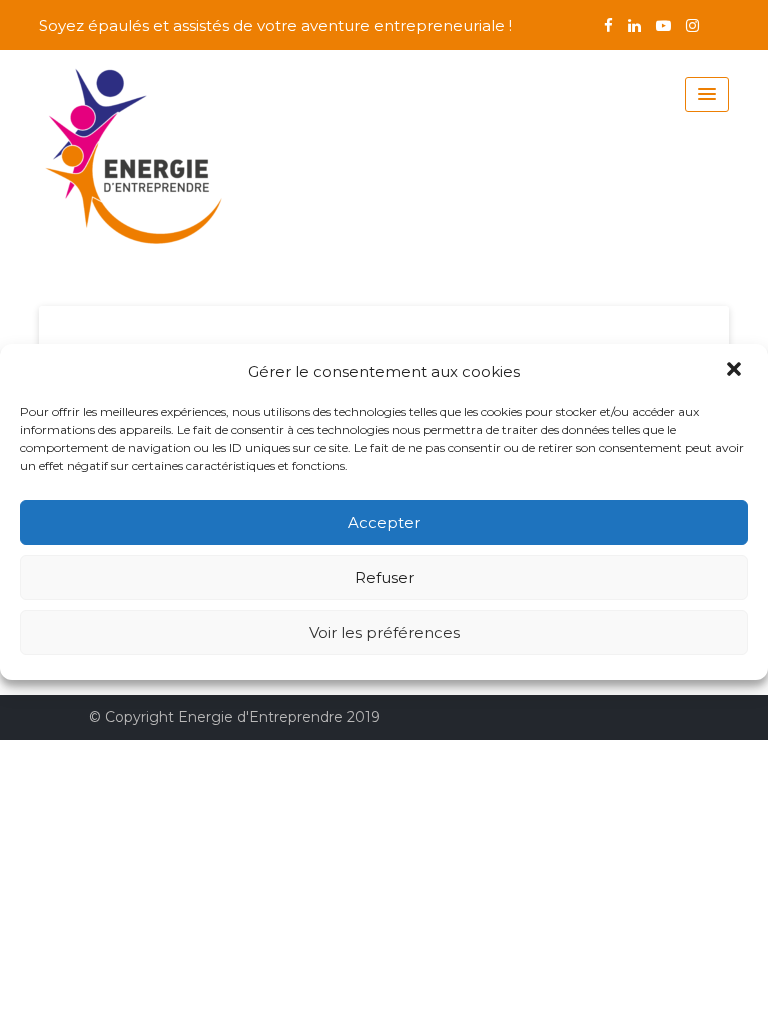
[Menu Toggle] (707, 94)
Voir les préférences (384, 632)
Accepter (384, 522)
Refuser (384, 577)
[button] (736, 371)
